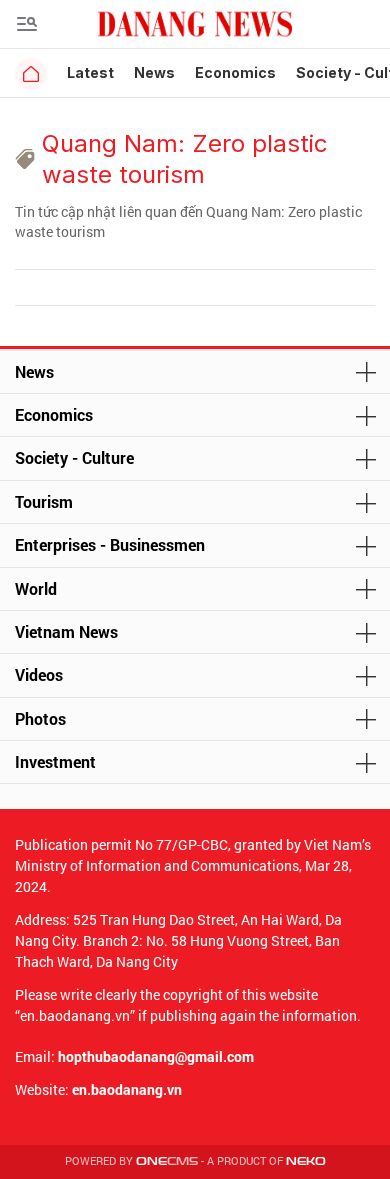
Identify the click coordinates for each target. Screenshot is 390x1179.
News (154, 72)
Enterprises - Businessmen (110, 544)
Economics (235, 72)
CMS (167, 1161)
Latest (90, 72)
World (36, 588)
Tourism (44, 501)
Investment (55, 761)
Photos (40, 718)
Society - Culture (74, 457)
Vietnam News (66, 631)
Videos (39, 674)
